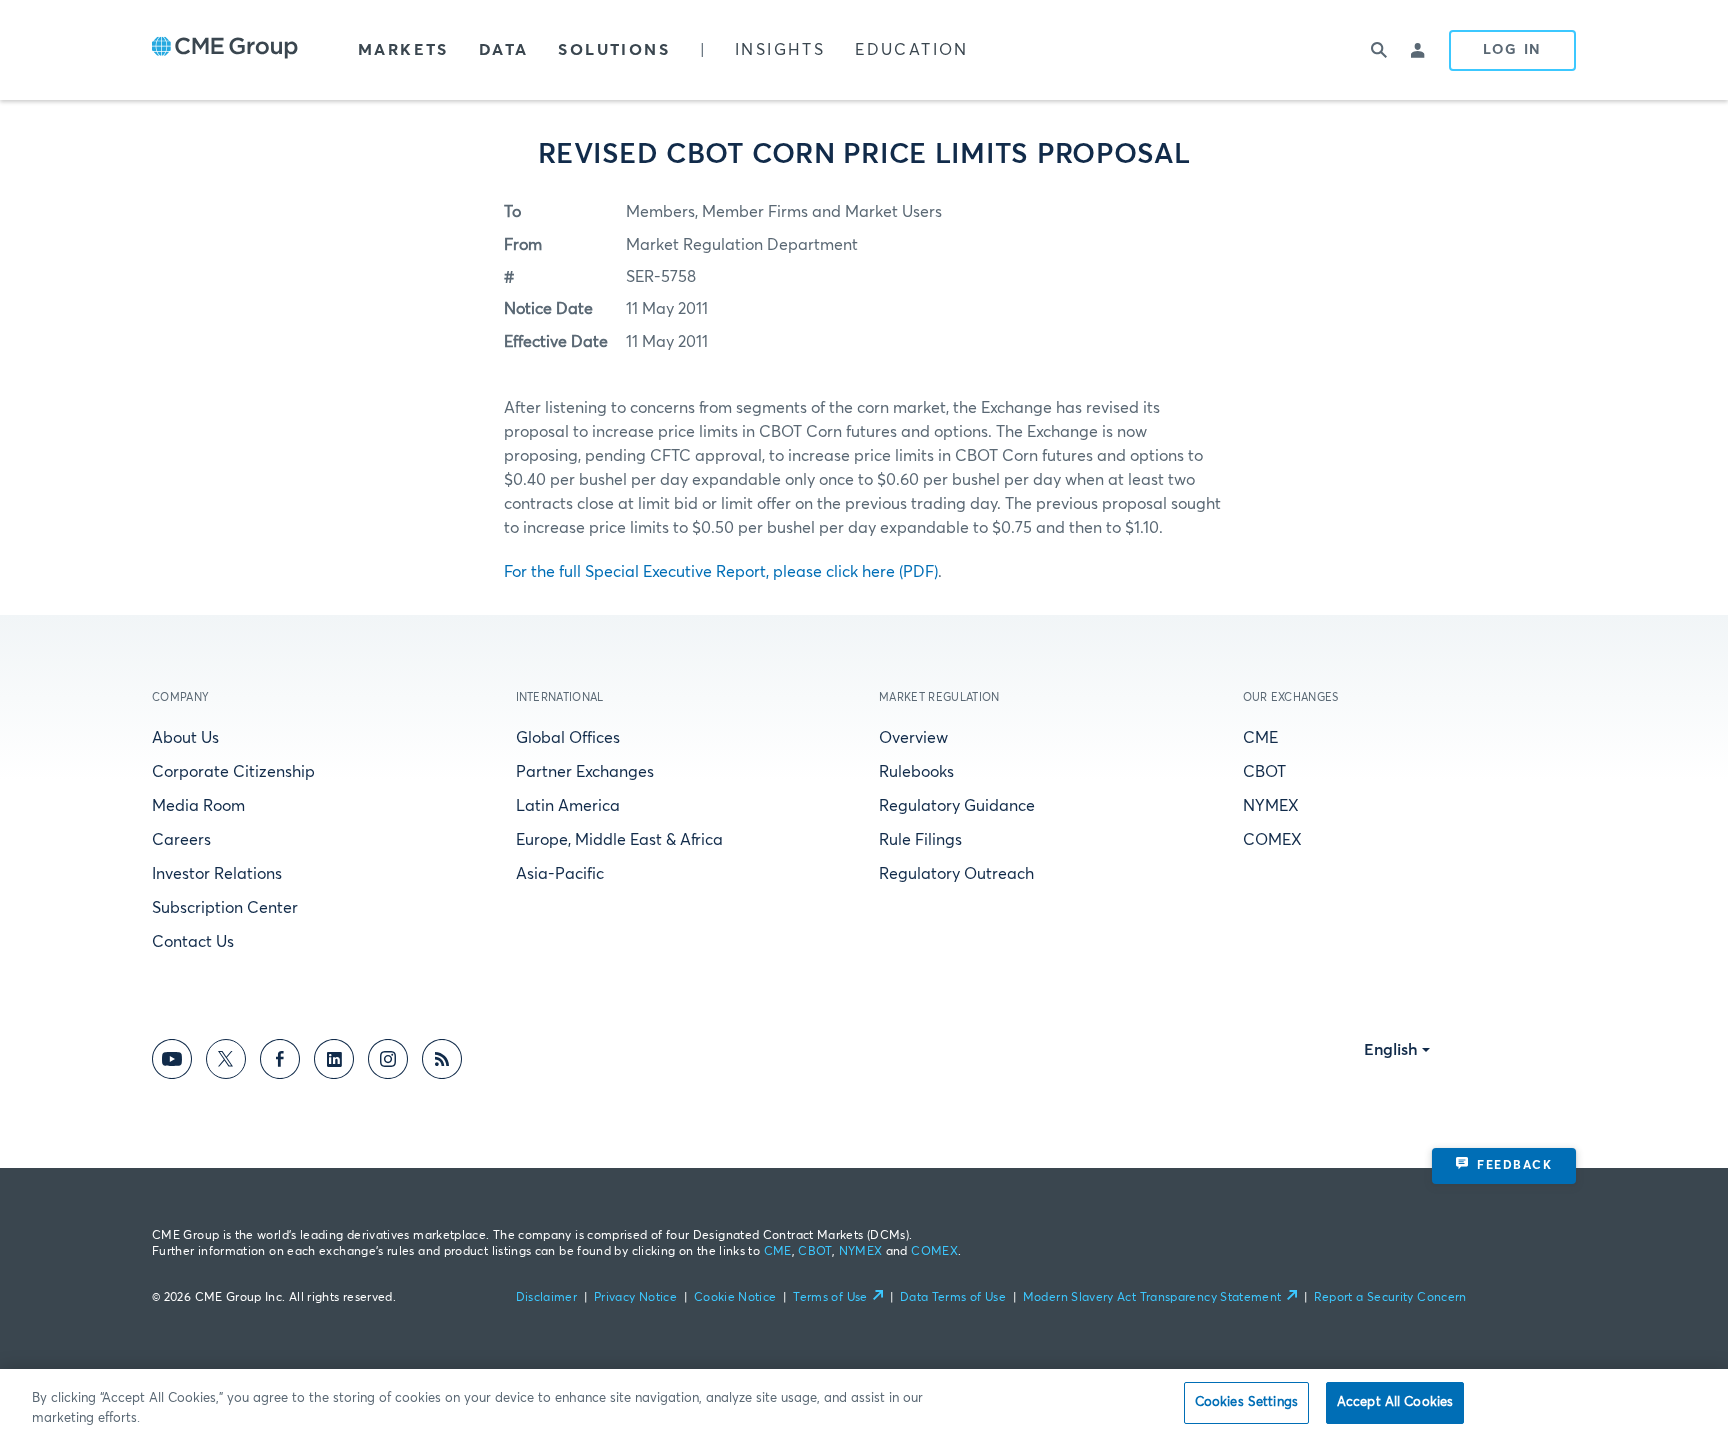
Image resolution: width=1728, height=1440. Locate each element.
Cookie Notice (735, 1298)
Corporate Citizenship (233, 772)
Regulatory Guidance (957, 806)
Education (912, 50)
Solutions (614, 50)
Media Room (198, 806)
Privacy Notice (635, 1298)
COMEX (1272, 840)
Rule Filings (920, 840)
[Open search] (1379, 50)
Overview (913, 738)
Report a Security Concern (1390, 1298)
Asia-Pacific (560, 874)
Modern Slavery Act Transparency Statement (1152, 1298)
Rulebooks (916, 772)
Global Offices (568, 738)
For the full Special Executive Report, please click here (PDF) (721, 572)
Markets (403, 50)
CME (1260, 738)
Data (504, 50)
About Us (185, 738)
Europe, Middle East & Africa (619, 840)
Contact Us (193, 942)
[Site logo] (225, 50)
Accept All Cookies (1395, 1402)
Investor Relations (217, 874)
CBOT (1264, 772)
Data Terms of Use (953, 1298)
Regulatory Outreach (956, 874)
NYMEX (1271, 806)
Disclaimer (547, 1298)
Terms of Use (830, 1298)
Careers (181, 840)
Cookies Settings (1246, 1402)
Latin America (568, 806)
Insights (780, 50)
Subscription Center (225, 908)
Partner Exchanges (585, 772)
